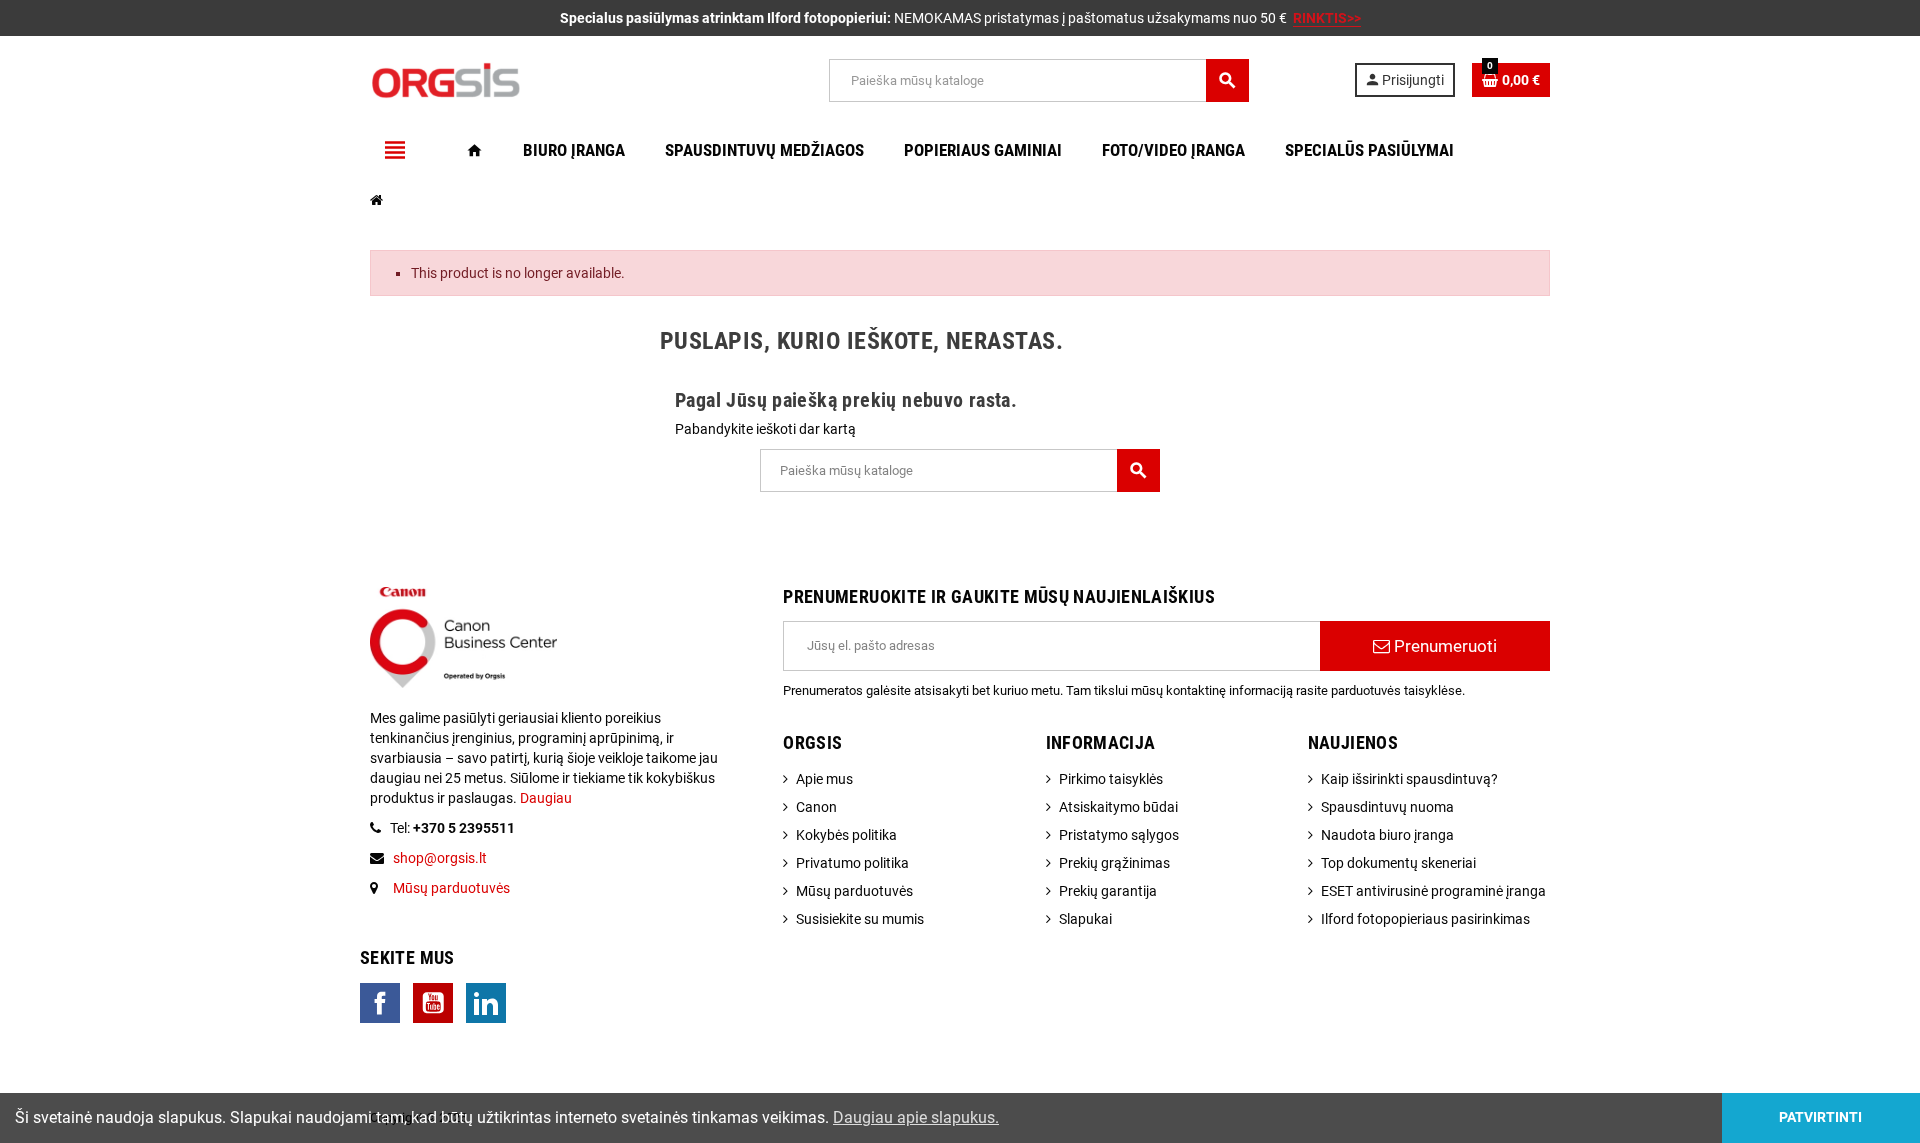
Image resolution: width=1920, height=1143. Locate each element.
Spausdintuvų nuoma (1387, 807)
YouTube (433, 1003)
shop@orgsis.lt (440, 858)
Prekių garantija (1108, 891)
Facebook (380, 1003)
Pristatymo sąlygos (1119, 835)
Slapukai (1085, 919)
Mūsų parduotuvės (451, 888)
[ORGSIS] (547, 79)
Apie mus (824, 779)
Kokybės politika (846, 835)
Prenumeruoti (1443, 646)
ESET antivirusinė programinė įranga (1433, 891)
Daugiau (544, 798)
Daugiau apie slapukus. (916, 1117)
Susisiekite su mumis (860, 919)
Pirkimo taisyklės (1111, 779)
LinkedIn (486, 1003)
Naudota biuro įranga (1387, 835)
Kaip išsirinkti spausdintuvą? (1409, 779)
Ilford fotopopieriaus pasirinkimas (1425, 919)
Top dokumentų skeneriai (1398, 863)
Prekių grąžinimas (1114, 863)
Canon (816, 807)
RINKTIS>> (1327, 18)
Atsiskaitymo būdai (1118, 807)
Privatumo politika (852, 863)
